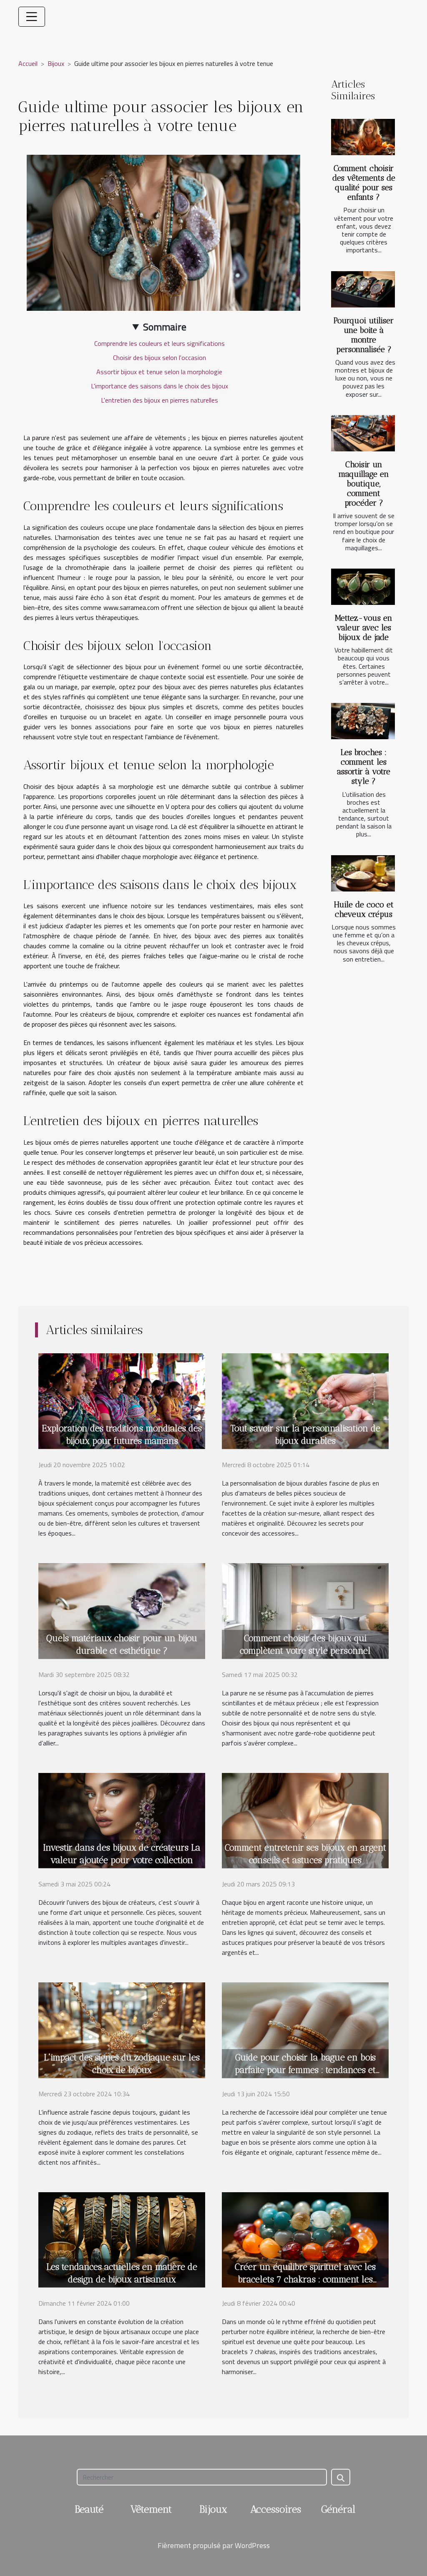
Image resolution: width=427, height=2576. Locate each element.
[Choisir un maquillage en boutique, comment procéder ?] (363, 433)
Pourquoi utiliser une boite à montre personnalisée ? (364, 335)
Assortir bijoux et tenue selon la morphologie (159, 372)
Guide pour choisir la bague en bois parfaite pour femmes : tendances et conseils (305, 2070)
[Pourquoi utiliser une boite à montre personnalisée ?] (363, 289)
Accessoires (276, 2509)
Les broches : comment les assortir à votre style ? (364, 767)
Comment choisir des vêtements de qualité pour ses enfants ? (364, 183)
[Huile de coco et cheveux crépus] (363, 873)
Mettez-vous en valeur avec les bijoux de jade (364, 628)
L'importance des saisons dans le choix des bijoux (159, 386)
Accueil (28, 63)
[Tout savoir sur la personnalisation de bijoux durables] (305, 1400)
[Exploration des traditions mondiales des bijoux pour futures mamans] (122, 1400)
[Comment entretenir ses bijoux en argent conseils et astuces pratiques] (305, 1820)
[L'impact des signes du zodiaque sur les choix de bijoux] (122, 2029)
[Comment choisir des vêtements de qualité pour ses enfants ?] (363, 137)
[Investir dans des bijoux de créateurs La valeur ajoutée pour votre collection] (122, 1820)
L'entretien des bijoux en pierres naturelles (159, 400)
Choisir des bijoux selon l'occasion (159, 358)
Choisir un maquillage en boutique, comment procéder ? (364, 484)
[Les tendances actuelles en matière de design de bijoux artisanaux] (122, 2239)
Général (338, 2509)
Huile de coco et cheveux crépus (364, 909)
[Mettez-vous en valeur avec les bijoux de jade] (363, 587)
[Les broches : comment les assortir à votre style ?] (363, 721)
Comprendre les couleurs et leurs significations (159, 343)
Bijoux (56, 63)
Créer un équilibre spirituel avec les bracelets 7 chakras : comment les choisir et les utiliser (305, 2279)
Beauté (89, 2509)
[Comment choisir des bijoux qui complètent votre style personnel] (305, 1610)
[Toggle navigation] (32, 17)
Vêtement (151, 2509)
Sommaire (165, 327)
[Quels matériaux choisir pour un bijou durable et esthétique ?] (122, 1610)
